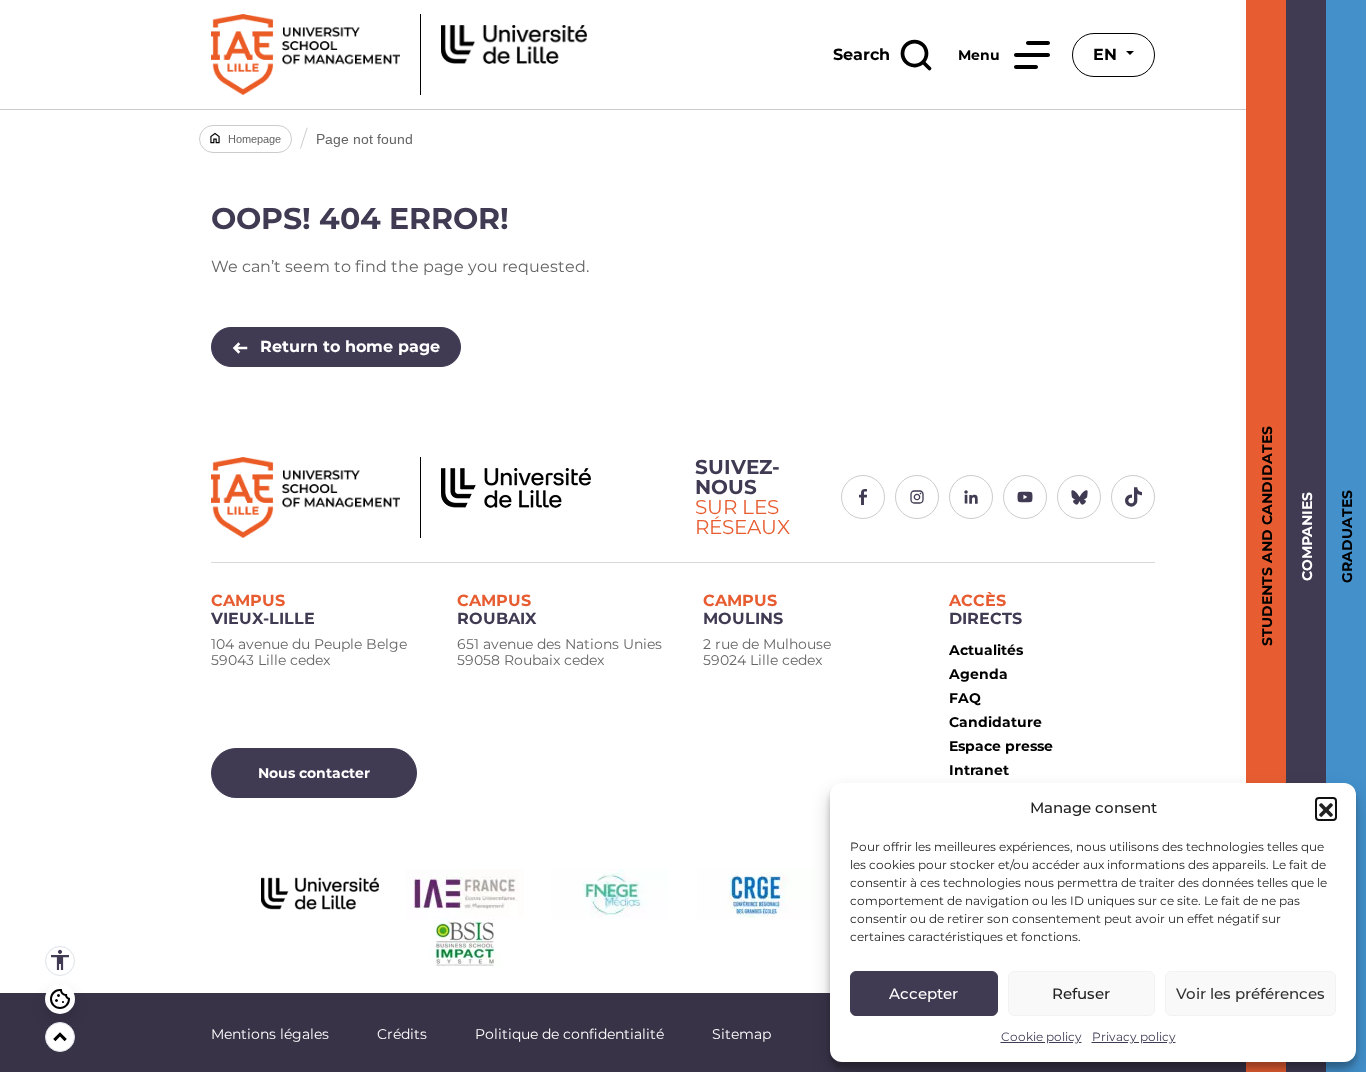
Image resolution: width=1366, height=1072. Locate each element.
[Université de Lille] (319, 894)
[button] (1326, 808)
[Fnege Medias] (610, 894)
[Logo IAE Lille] (441, 497)
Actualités (986, 650)
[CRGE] (755, 894)
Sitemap (741, 1034)
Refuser (1081, 993)
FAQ (965, 698)
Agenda (978, 674)
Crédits (402, 1034)
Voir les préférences (1250, 993)
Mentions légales (270, 1034)
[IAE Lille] (399, 54)
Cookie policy (1041, 1036)
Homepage (254, 139)
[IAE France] (464, 894)
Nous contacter (314, 773)
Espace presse (1001, 746)
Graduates (1343, 536)
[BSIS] (465, 944)
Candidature (995, 722)
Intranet (979, 770)
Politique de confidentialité (569, 1034)
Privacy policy (1134, 1036)
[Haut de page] (60, 1037)
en (1107, 54)
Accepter (923, 993)
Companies (1303, 536)
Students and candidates (1263, 536)
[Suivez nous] (863, 497)
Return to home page (350, 346)
